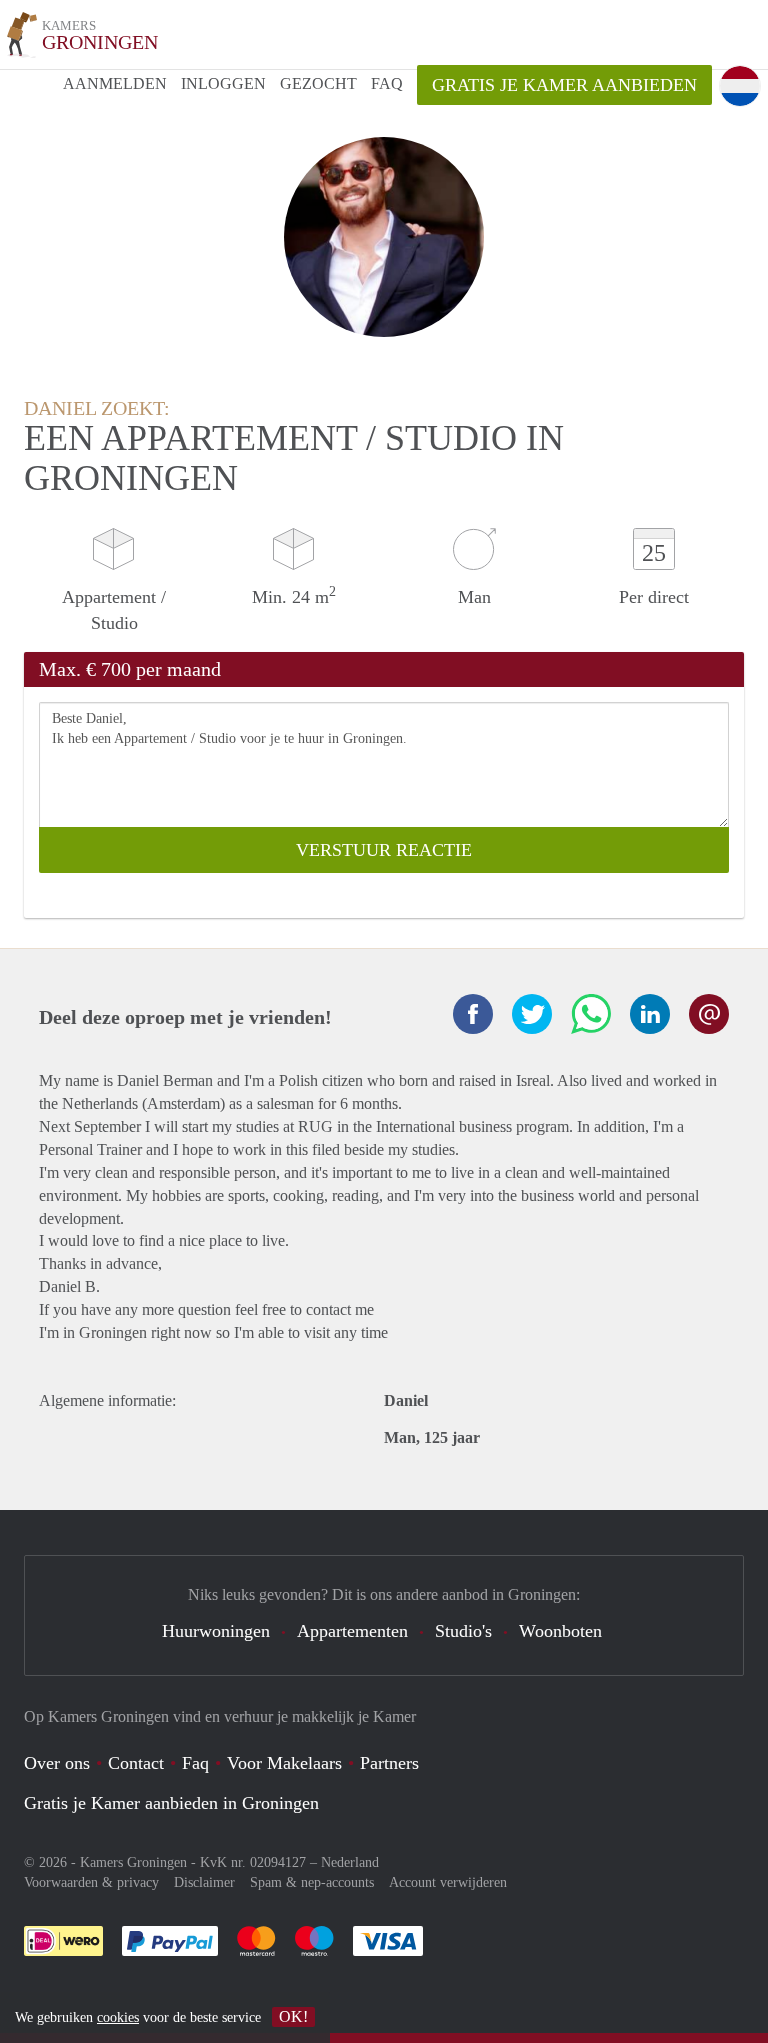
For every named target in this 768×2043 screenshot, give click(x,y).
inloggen (223, 83)
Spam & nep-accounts (312, 1882)
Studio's (463, 1631)
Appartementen (352, 1631)
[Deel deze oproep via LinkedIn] (650, 1014)
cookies (118, 2017)
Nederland (350, 1862)
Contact (136, 1763)
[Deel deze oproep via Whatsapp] (591, 1014)
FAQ (387, 83)
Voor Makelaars (284, 1763)
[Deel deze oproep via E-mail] (709, 1014)
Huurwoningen (216, 1631)
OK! (293, 2016)
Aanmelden (115, 83)
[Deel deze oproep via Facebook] (473, 1014)
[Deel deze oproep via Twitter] (532, 1014)
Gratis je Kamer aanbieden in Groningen (171, 1803)
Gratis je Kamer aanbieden (564, 85)
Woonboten (560, 1631)
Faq (195, 1763)
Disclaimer (204, 1882)
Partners (389, 1763)
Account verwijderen (448, 1882)
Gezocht (318, 83)
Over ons (57, 1763)
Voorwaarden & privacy (91, 1882)
